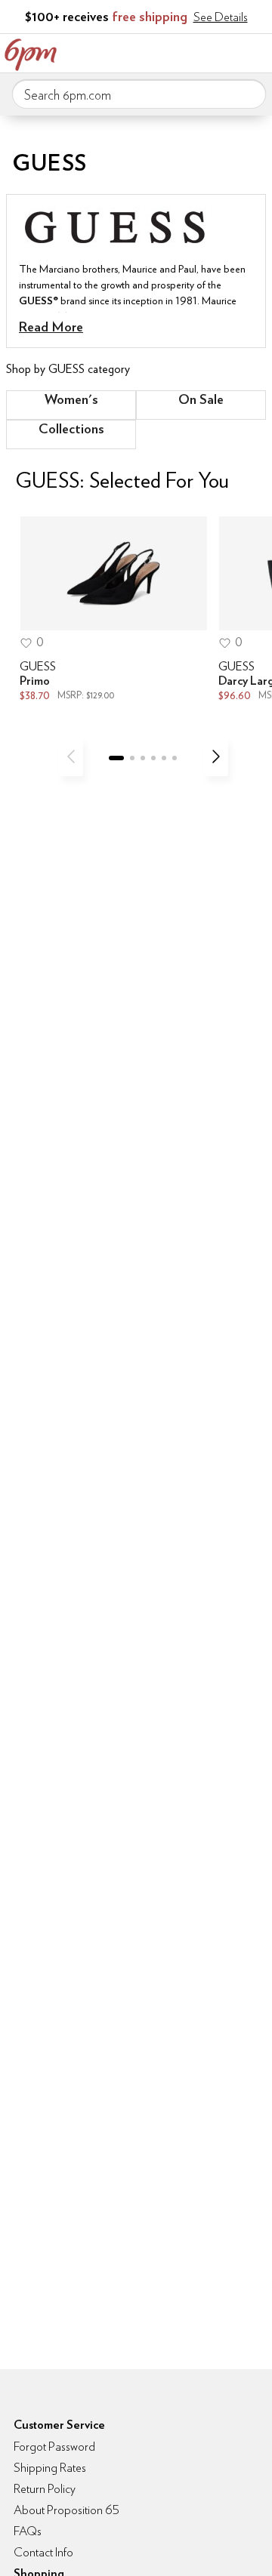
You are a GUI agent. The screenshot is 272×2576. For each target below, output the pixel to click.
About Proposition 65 (66, 2510)
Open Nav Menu (256, 51)
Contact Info (43, 2552)
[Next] (216, 756)
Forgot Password (54, 2447)
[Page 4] (153, 758)
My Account (161, 51)
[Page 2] (132, 758)
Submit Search (249, 94)
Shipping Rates (50, 2468)
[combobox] (139, 94)
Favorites (193, 51)
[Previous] (71, 756)
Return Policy (45, 2489)
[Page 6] (175, 758)
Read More (51, 327)
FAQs (28, 2531)
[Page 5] (164, 758)
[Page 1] (116, 758)
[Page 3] (143, 758)
